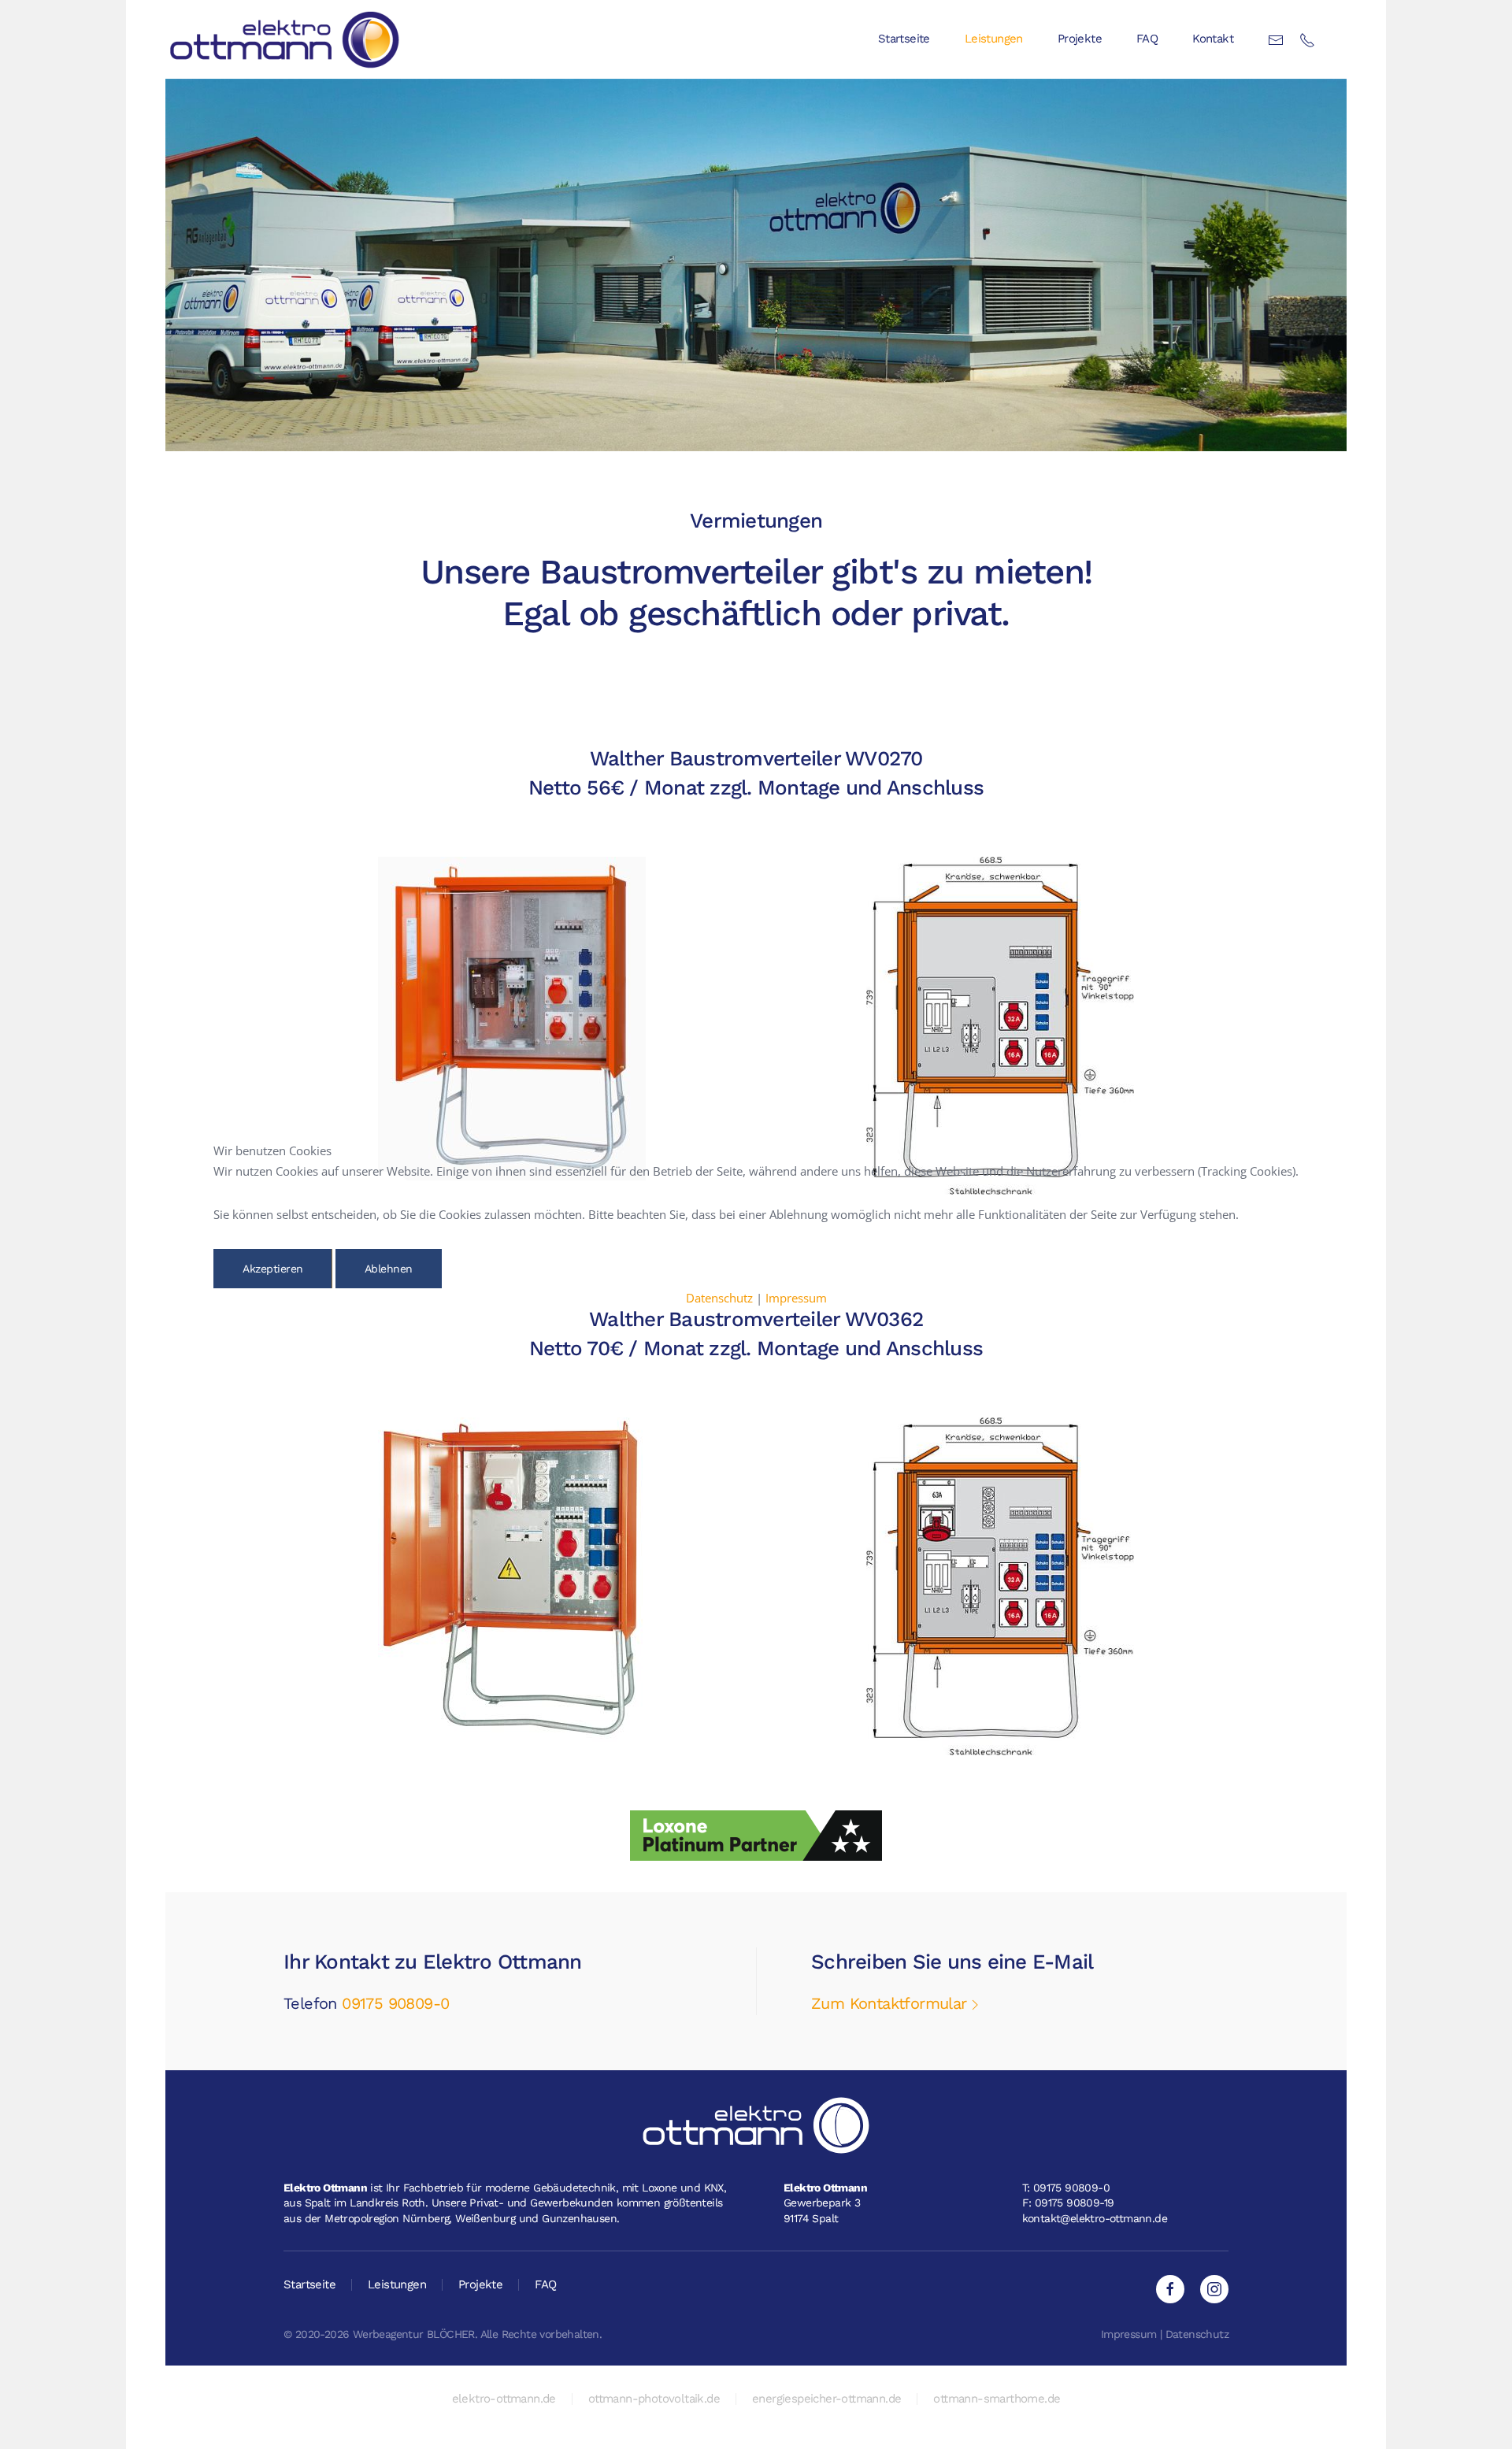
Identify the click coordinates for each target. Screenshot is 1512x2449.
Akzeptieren (273, 1269)
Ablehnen (389, 1269)
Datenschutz (719, 1298)
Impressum (796, 1298)
